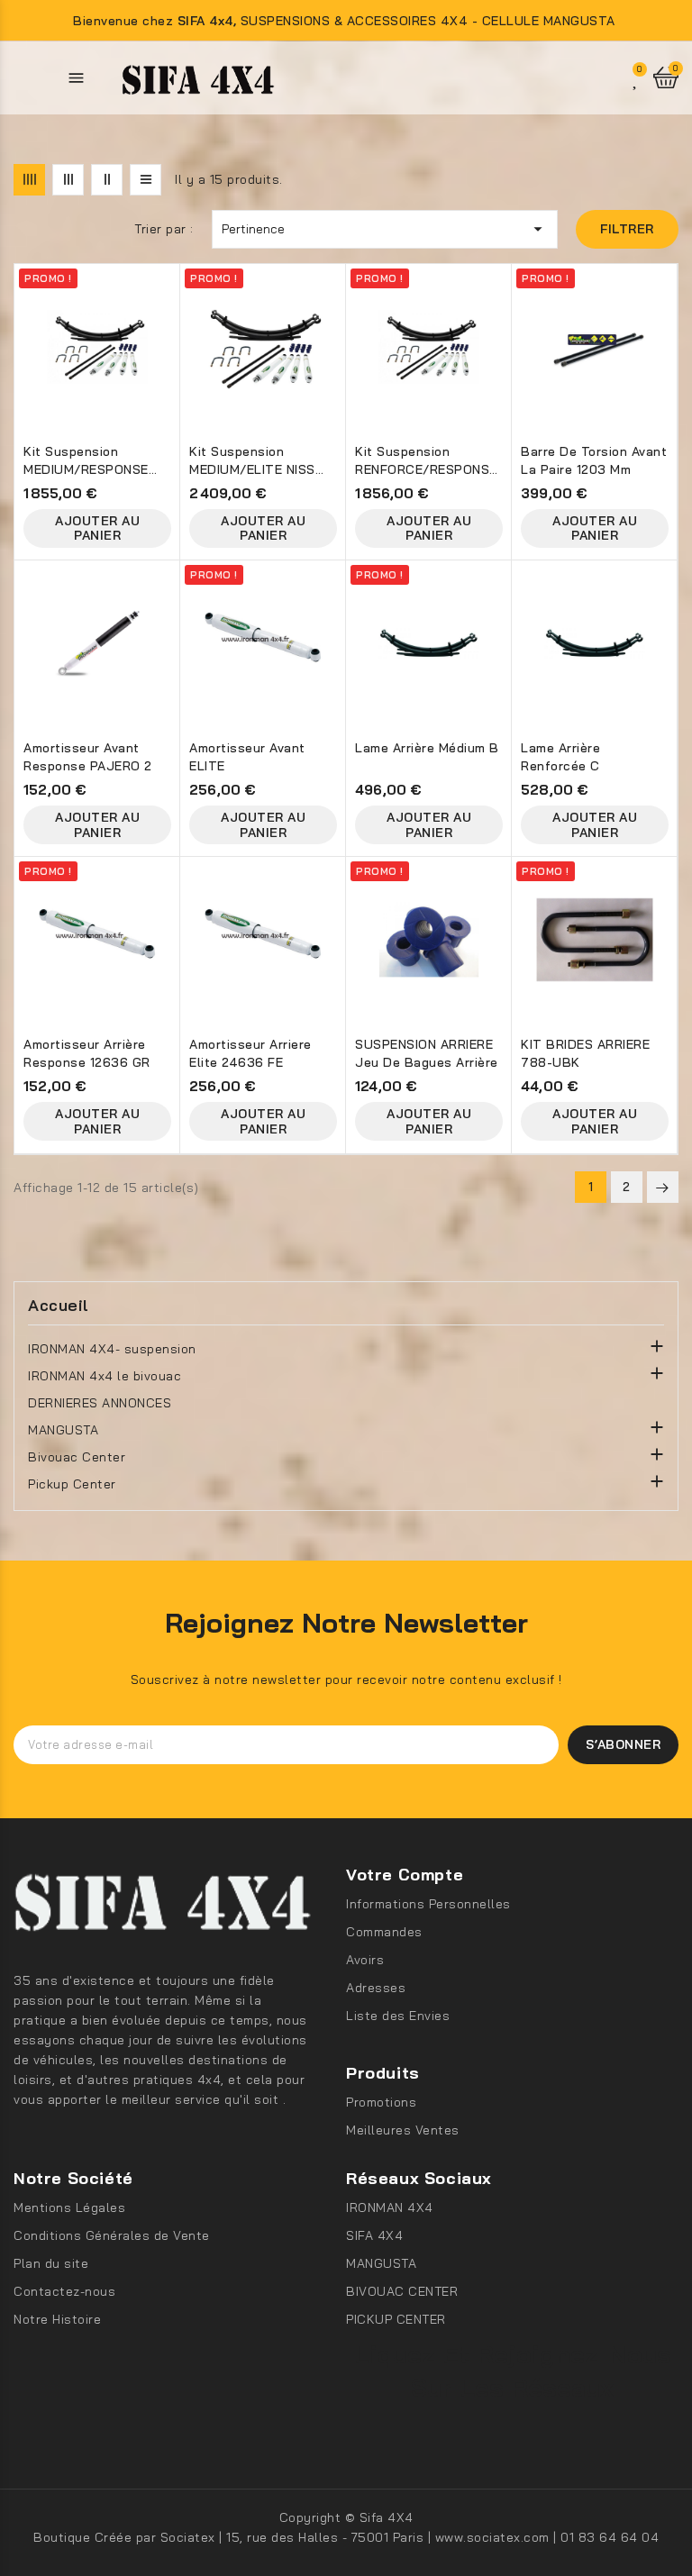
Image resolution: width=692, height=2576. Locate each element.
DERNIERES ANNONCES (100, 1403)
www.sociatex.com (495, 2537)
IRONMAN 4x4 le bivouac (105, 1376)
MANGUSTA (63, 1430)
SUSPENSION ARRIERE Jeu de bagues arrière (427, 1053)
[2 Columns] (107, 180)
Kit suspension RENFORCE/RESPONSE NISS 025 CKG (426, 463)
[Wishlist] (637, 78)
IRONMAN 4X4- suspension (112, 1349)
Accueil (59, 1306)
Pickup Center (72, 1484)
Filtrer (627, 229)
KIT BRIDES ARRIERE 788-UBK (585, 1053)
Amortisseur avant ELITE (247, 757)
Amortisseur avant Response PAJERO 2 (88, 757)
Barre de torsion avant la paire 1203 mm (594, 460)
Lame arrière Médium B (427, 748)
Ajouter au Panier (97, 528)
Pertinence (385, 229)
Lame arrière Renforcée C (560, 757)
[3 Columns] (68, 180)
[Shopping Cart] (666, 77)
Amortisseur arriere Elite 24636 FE (250, 1053)
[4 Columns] (29, 180)
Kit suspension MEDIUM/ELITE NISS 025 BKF (252, 463)
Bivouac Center (77, 1457)
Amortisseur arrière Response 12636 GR (87, 1053)
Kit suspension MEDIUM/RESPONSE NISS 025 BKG (86, 463)
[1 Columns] (146, 180)
